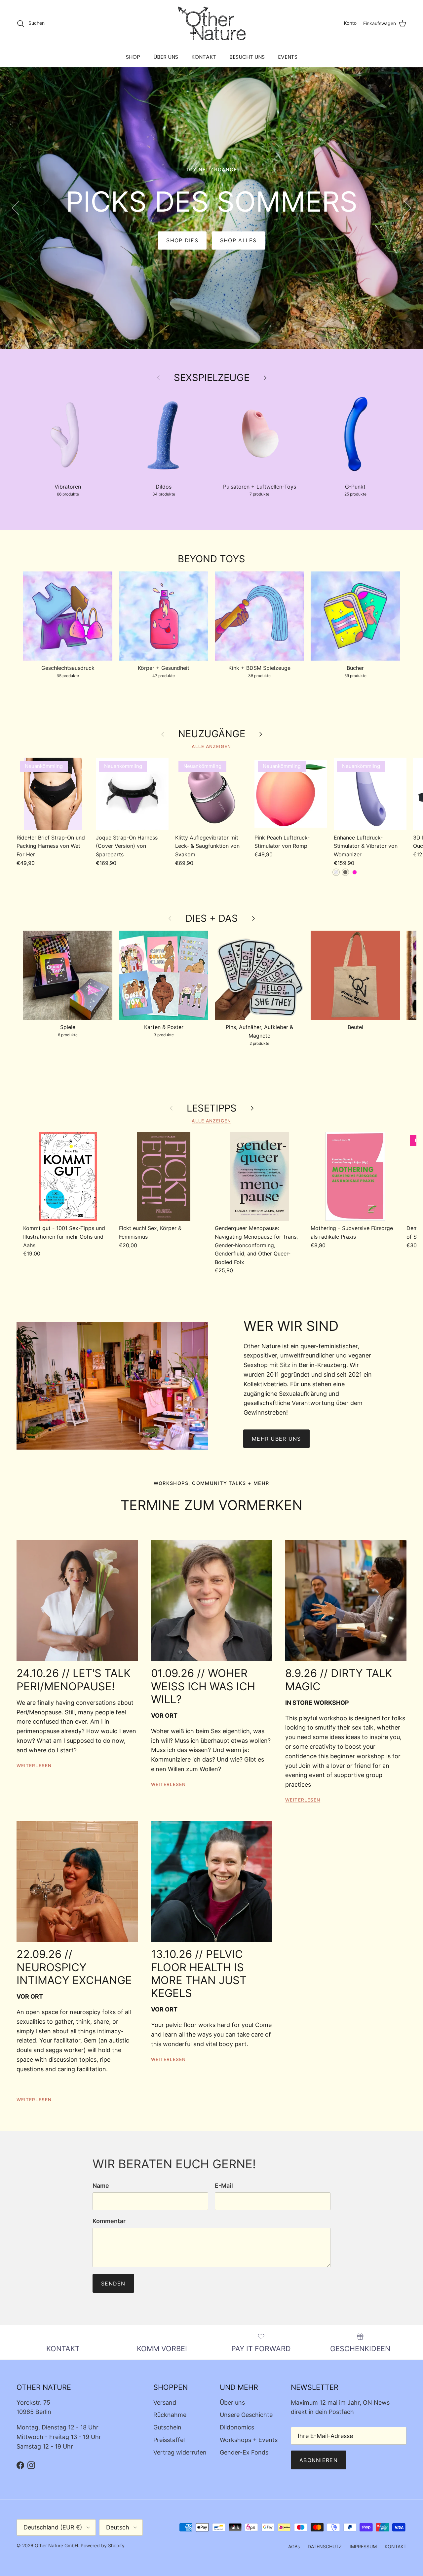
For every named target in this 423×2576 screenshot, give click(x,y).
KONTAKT (204, 57)
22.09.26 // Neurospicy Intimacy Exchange (74, 1967)
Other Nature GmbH (56, 2545)
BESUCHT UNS (247, 57)
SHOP (133, 57)
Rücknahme (170, 2415)
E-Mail (224, 2186)
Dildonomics (237, 2427)
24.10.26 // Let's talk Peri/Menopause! (74, 1680)
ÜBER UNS (166, 57)
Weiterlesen (34, 1766)
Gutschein (167, 2427)
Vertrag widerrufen (180, 2452)
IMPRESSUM (363, 2546)
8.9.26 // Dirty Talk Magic (339, 1680)
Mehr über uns (276, 1439)
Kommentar (109, 2221)
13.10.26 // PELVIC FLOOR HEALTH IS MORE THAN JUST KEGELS (199, 1974)
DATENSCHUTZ (325, 2546)
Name (101, 2186)
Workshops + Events (249, 2440)
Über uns (232, 2403)
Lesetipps (212, 1108)
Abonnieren (319, 2460)
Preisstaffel (169, 2440)
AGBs (294, 2546)
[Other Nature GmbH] (212, 23)
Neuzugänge (212, 734)
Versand (165, 2403)
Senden (113, 2284)
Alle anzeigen (211, 746)
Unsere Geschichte (246, 2415)
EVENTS (288, 57)
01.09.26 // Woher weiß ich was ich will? (203, 1686)
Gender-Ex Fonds (244, 2452)
